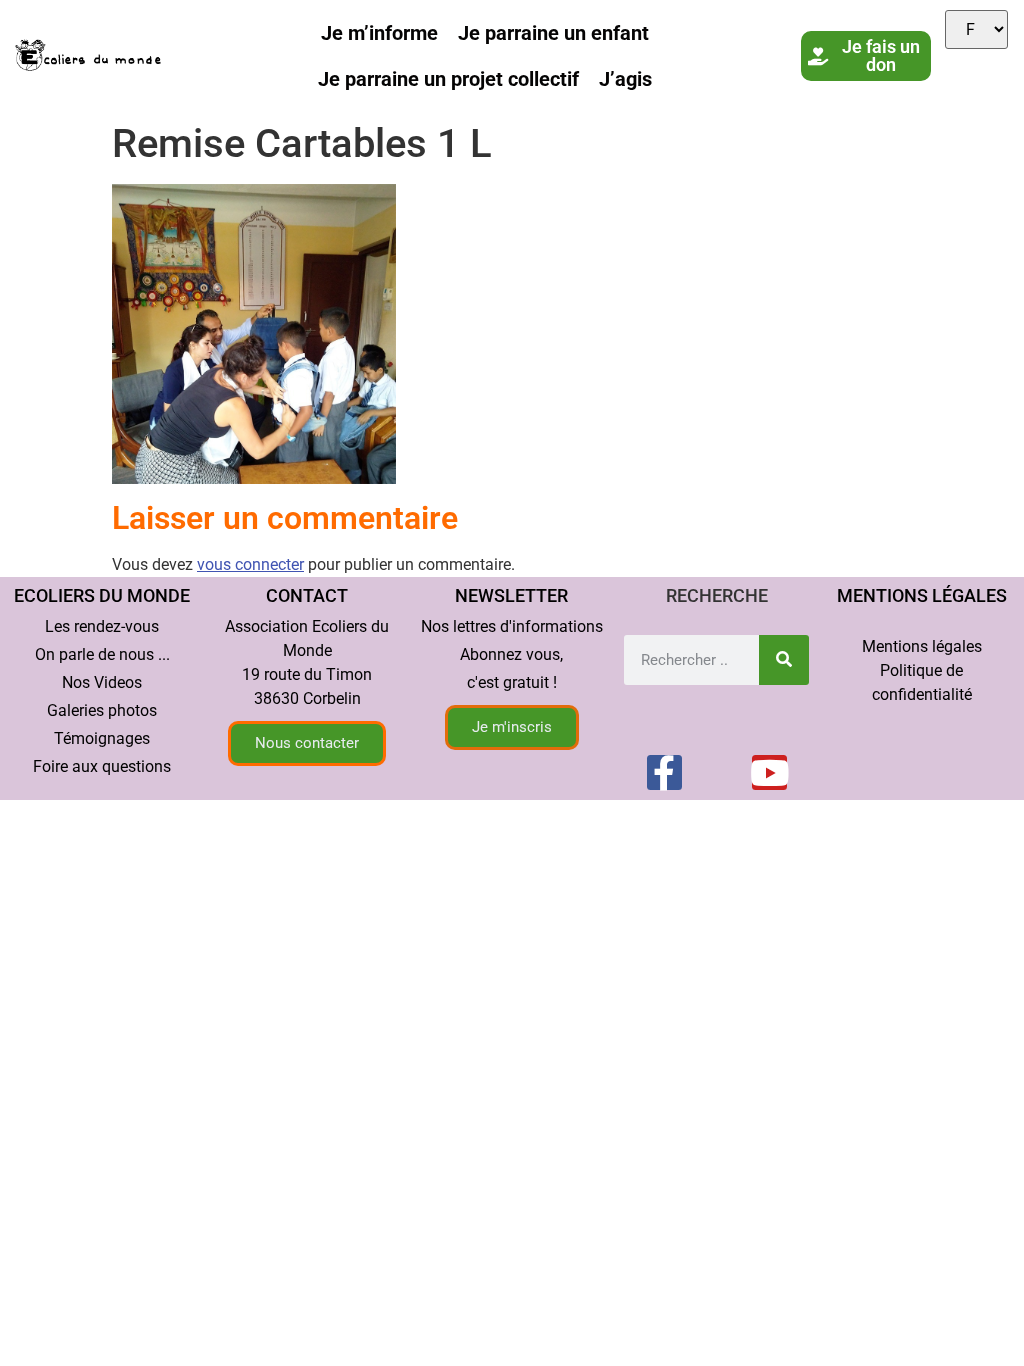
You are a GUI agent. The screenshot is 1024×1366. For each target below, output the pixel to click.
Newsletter (511, 595)
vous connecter (250, 564)
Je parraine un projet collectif (448, 79)
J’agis (625, 79)
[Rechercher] (784, 660)
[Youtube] (769, 772)
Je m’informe (379, 33)
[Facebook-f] (664, 772)
